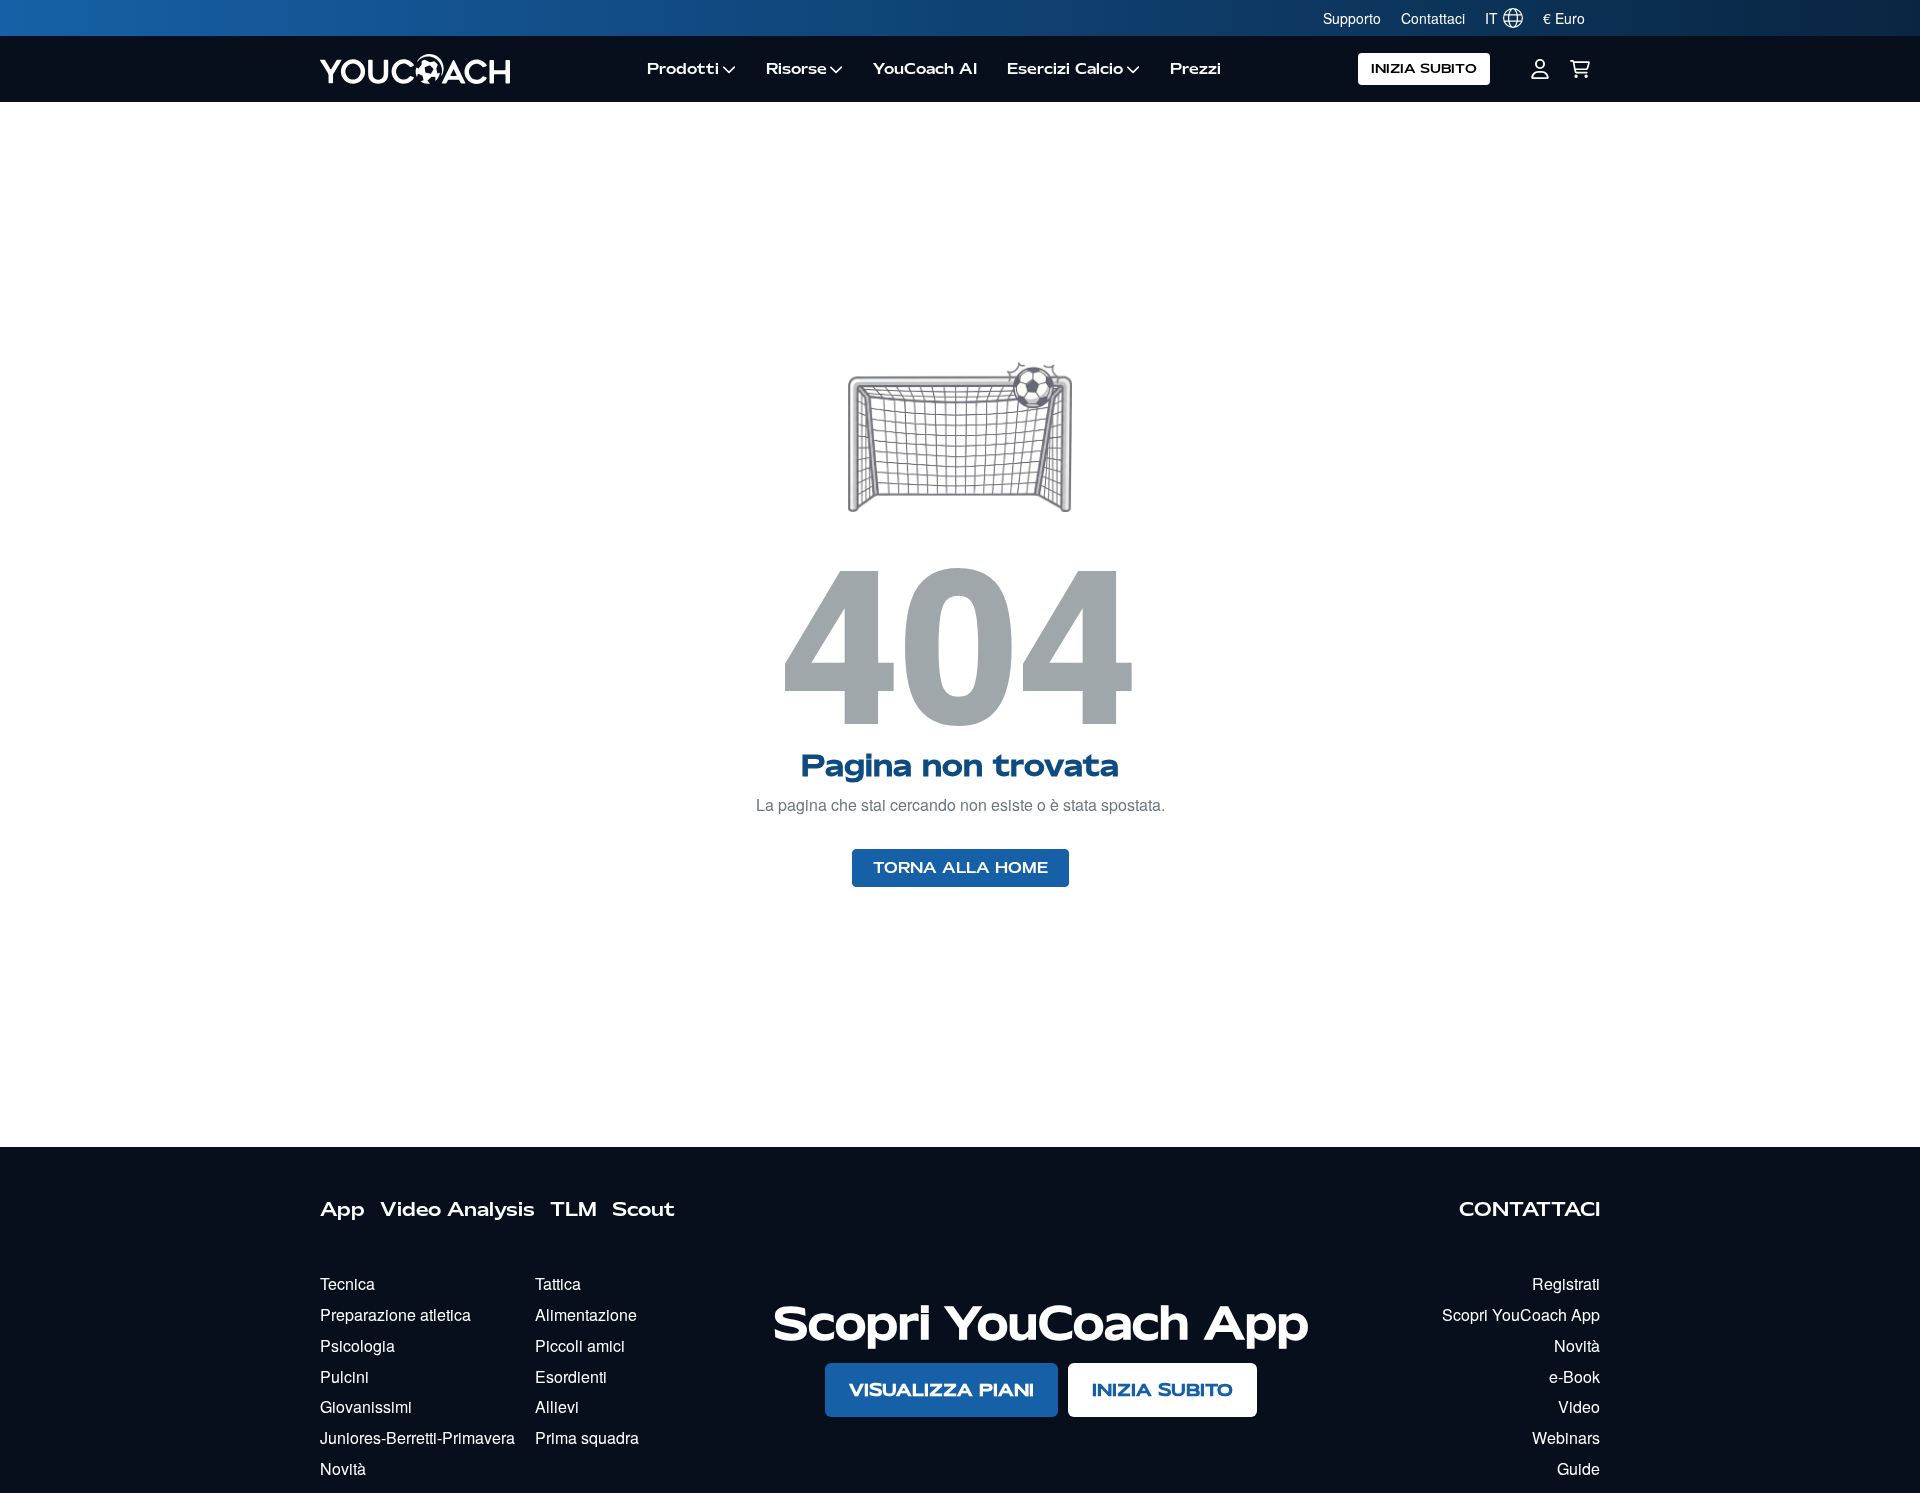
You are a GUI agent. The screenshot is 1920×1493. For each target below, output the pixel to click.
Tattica (558, 1283)
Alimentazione (586, 1314)
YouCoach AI (925, 69)
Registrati (1566, 1283)
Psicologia (357, 1345)
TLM (573, 1209)
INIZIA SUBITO (1424, 68)
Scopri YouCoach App (1521, 1314)
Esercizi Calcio (1065, 69)
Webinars (1566, 1437)
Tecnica (347, 1283)
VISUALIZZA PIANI (941, 1389)
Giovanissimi (366, 1406)
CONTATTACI (1529, 1209)
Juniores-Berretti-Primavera (417, 1437)
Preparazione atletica (395, 1314)
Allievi (557, 1406)
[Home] (476, 69)
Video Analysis (457, 1209)
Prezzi (1195, 69)
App (342, 1209)
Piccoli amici (580, 1345)
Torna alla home (960, 868)
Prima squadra (587, 1437)
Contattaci (1433, 18)
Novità (343, 1468)
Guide (1578, 1468)
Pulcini (344, 1376)
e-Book (1574, 1376)
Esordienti (571, 1376)
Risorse (796, 69)
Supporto (1352, 18)
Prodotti (683, 69)
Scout (643, 1209)
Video (1579, 1406)
